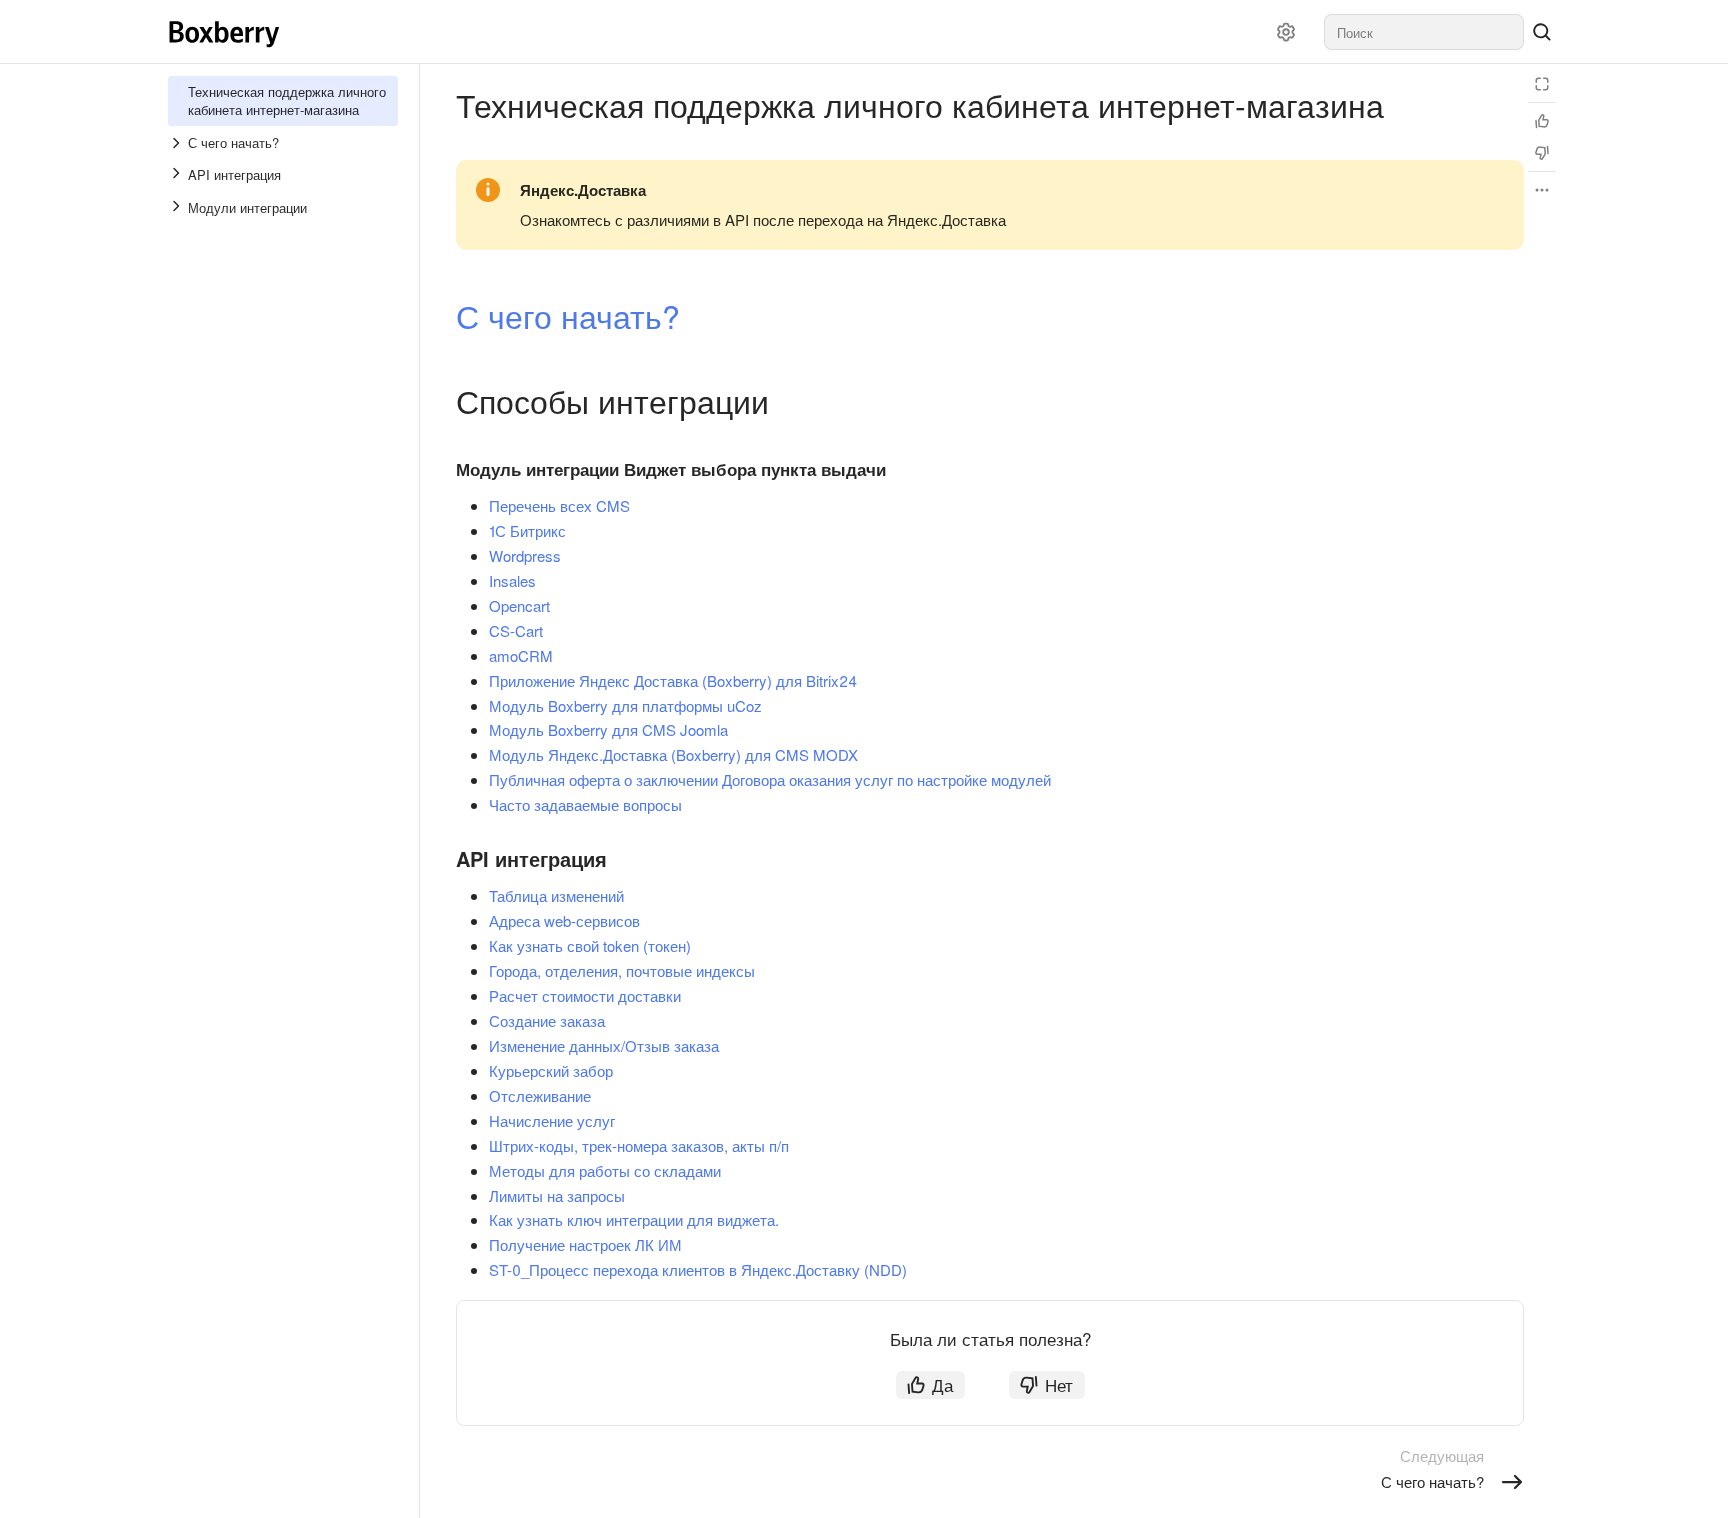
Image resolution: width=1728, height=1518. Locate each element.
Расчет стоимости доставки (585, 995)
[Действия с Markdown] (1542, 190)
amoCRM (521, 655)
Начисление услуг (552, 1120)
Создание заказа (547, 1020)
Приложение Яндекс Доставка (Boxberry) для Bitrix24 (673, 680)
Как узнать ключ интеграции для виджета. (634, 1219)
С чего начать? (568, 315)
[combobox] (1424, 32)
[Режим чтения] (1542, 84)
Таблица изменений (556, 895)
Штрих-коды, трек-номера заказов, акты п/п (639, 1145)
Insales (512, 580)
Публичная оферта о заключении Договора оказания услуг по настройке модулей (770, 779)
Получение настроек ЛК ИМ (585, 1244)
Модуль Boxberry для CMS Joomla (608, 729)
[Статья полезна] (1542, 121)
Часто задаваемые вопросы (585, 804)
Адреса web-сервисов (564, 920)
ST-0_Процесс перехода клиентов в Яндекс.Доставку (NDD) (698, 1269)
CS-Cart (516, 630)
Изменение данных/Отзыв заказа (604, 1045)
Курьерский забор (551, 1070)
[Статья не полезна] (1542, 153)
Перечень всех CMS (559, 505)
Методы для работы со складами (605, 1170)
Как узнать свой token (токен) (590, 945)
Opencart (519, 605)
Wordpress (525, 555)
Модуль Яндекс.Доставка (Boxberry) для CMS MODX (673, 754)
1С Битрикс (527, 530)
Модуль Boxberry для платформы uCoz (625, 705)
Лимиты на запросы (557, 1195)
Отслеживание (540, 1095)
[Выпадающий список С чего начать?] (178, 143)
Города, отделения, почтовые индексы (622, 970)
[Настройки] (1286, 32)
